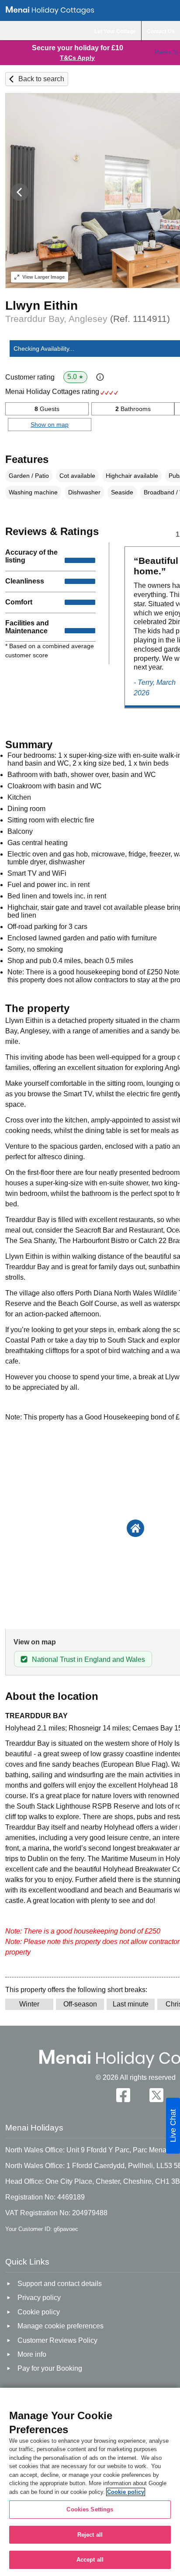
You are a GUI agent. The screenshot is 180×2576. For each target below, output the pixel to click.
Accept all (90, 2560)
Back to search (41, 79)
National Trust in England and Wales (88, 1659)
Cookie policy (126, 2492)
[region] (90, 2482)
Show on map (50, 425)
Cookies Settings (90, 2509)
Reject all (90, 2535)
